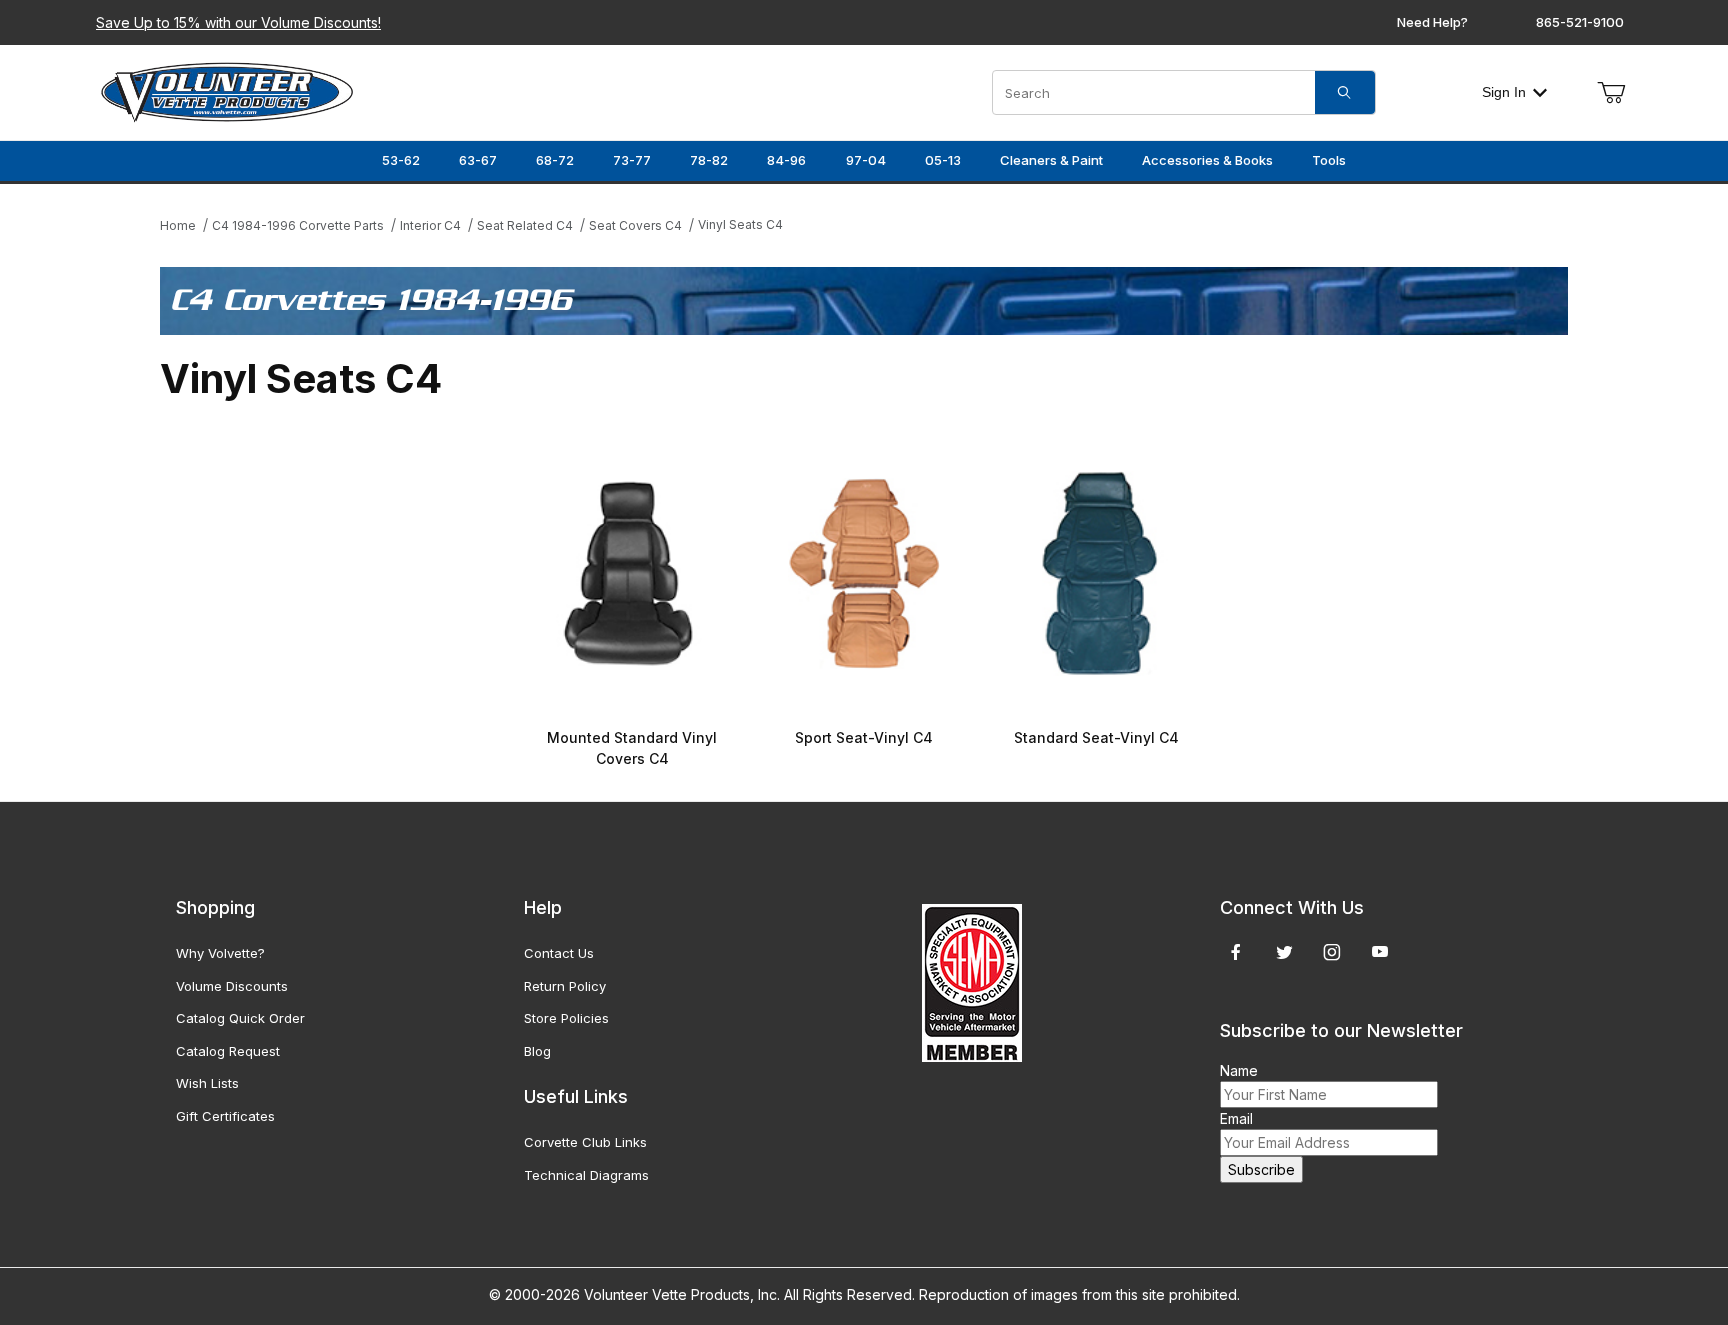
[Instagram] (1332, 952)
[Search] (1345, 92)
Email (1236, 1118)
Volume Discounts (232, 986)
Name (1239, 1070)
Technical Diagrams (586, 1175)
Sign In (1504, 92)
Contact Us (559, 953)
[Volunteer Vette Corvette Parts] (227, 90)
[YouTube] (1380, 952)
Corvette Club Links (585, 1142)
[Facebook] (1236, 952)
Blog (537, 1051)
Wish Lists (207, 1083)
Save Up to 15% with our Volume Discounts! (238, 22)
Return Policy (565, 986)
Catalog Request (228, 1051)
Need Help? (1432, 22)
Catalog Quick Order (240, 1018)
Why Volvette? (220, 953)
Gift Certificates (225, 1116)
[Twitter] (1284, 952)
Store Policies (566, 1018)
